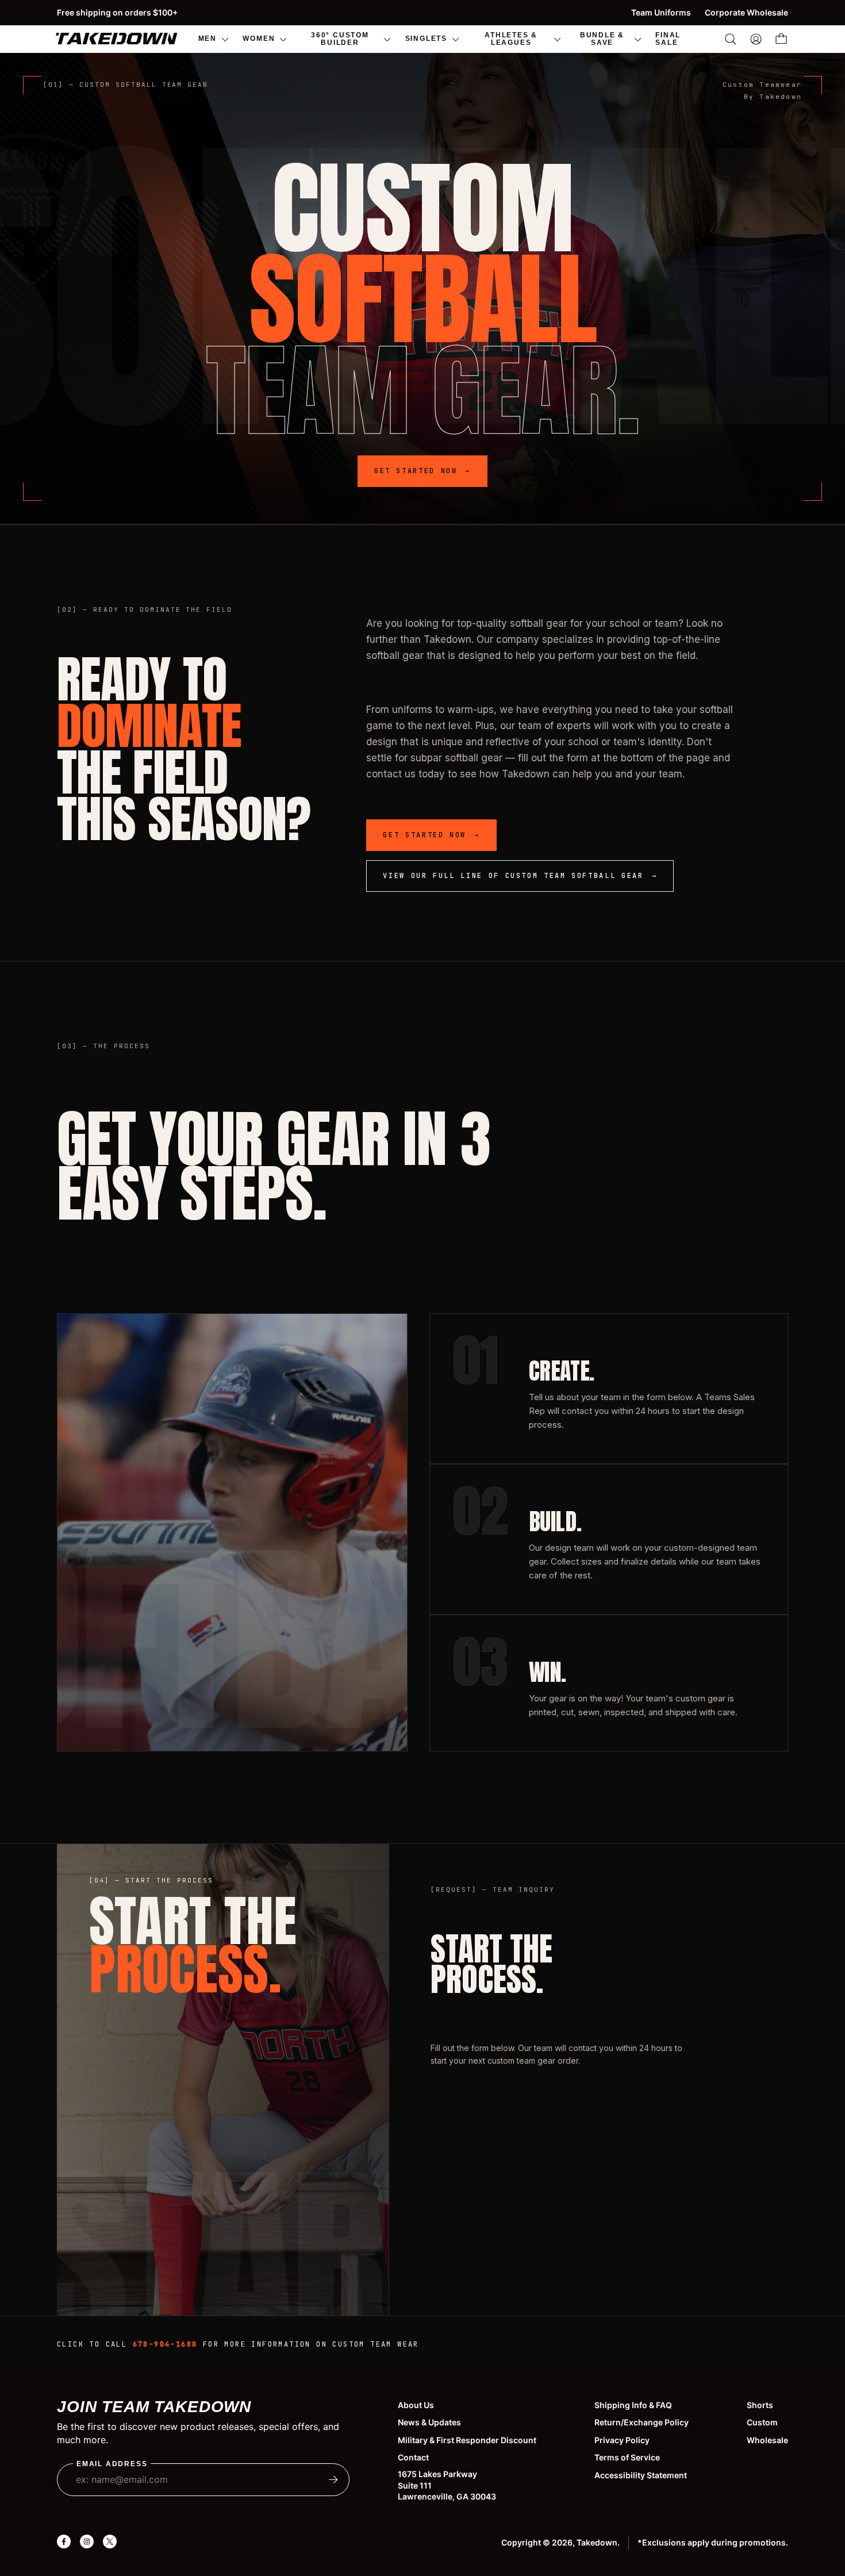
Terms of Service (627, 2457)
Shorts (760, 2405)
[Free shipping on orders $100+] (422, 13)
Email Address (112, 2464)
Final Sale (668, 38)
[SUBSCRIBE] (333, 2479)
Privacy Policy (622, 2440)
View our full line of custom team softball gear (520, 876)
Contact (413, 2457)
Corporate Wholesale (746, 12)
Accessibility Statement (641, 2475)
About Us (416, 2405)
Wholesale (767, 2440)
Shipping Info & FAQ (633, 2405)
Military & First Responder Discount (467, 2440)
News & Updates (429, 2422)
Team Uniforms (661, 12)
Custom (762, 2422)
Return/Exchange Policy (642, 2422)
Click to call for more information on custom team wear (238, 2344)
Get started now (422, 471)
